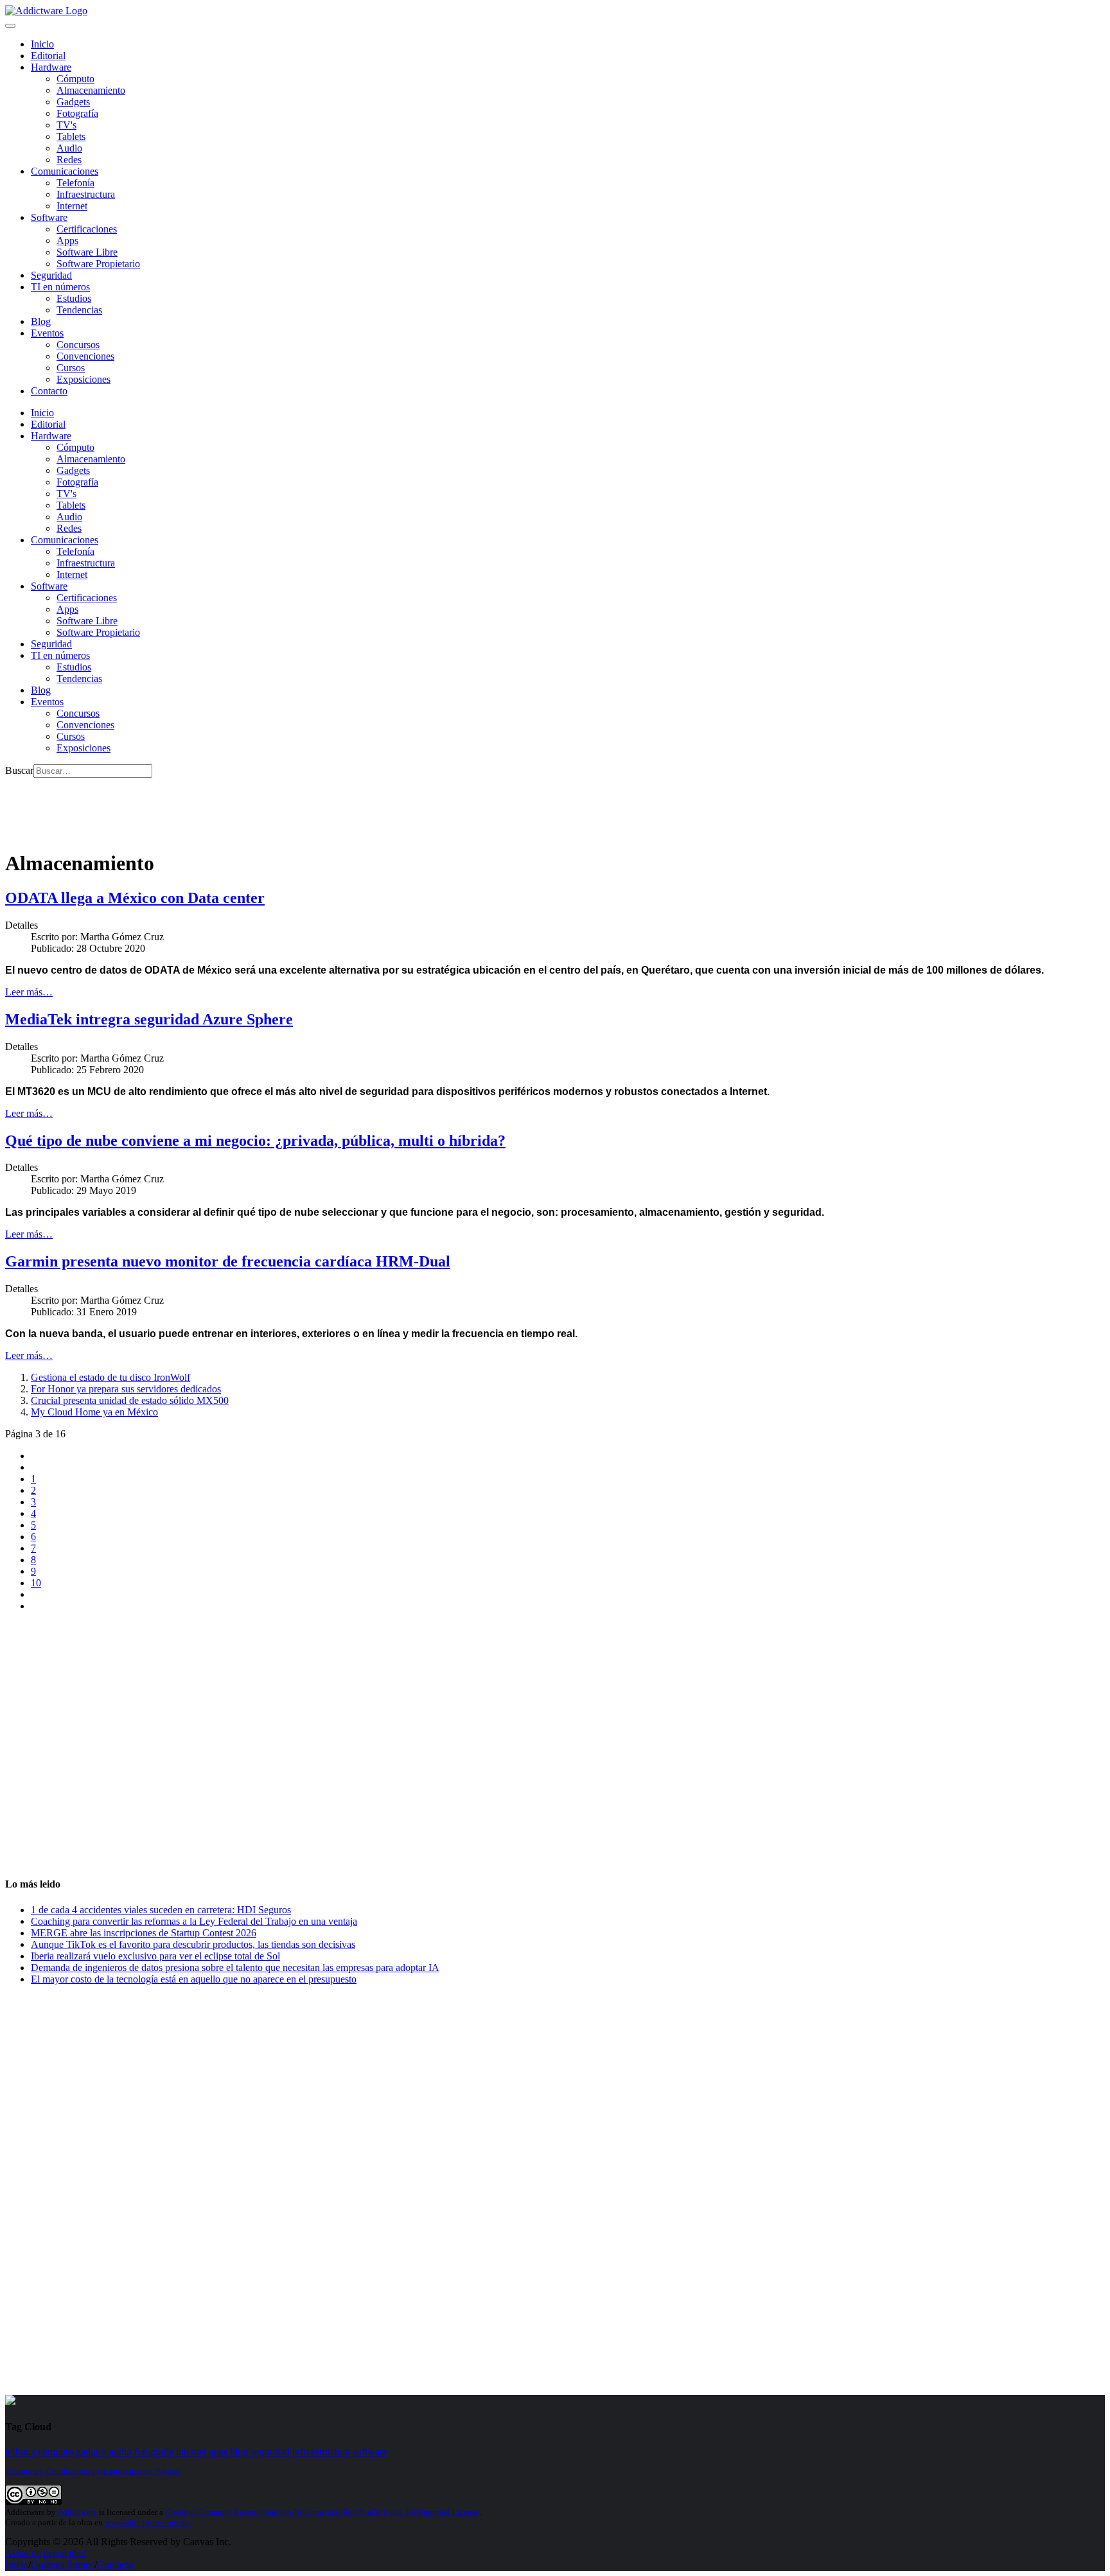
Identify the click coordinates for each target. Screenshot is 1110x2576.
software (370, 2452)
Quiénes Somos (63, 2565)
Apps (67, 241)
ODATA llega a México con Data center (135, 898)
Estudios (74, 298)
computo (56, 2452)
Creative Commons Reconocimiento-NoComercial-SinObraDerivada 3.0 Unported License (322, 2512)
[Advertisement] (239, 807)
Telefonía (75, 183)
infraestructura (321, 2452)
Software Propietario (98, 264)
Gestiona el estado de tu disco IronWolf (110, 1377)
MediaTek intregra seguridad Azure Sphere (149, 1019)
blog (239, 2452)
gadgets (91, 2452)
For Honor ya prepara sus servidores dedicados (126, 1389)
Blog (41, 321)
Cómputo (75, 79)
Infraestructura (86, 194)
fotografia (154, 2452)
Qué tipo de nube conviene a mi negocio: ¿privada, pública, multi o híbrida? (255, 1141)
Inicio (17, 2565)
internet (191, 2452)
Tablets (71, 136)
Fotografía (77, 113)
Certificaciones (87, 229)
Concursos (78, 345)
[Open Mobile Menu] (10, 26)
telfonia (20, 2452)
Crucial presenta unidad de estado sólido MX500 (130, 1400)
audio (120, 2452)
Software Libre (87, 252)
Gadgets (73, 102)
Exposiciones (84, 379)
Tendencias (79, 310)
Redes (69, 160)
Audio (69, 148)
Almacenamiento (91, 90)
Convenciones (85, 356)
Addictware (77, 2512)
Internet (72, 206)
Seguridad (51, 275)
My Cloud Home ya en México (94, 1412)
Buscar (19, 770)
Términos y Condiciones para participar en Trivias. (93, 2471)
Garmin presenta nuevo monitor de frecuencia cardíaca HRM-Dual (228, 1261)
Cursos (71, 368)
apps (218, 2452)
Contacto (49, 391)
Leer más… (29, 992)
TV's (66, 125)
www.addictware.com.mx (148, 2522)
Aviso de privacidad (46, 2553)
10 (36, 1583)
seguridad (270, 2452)
